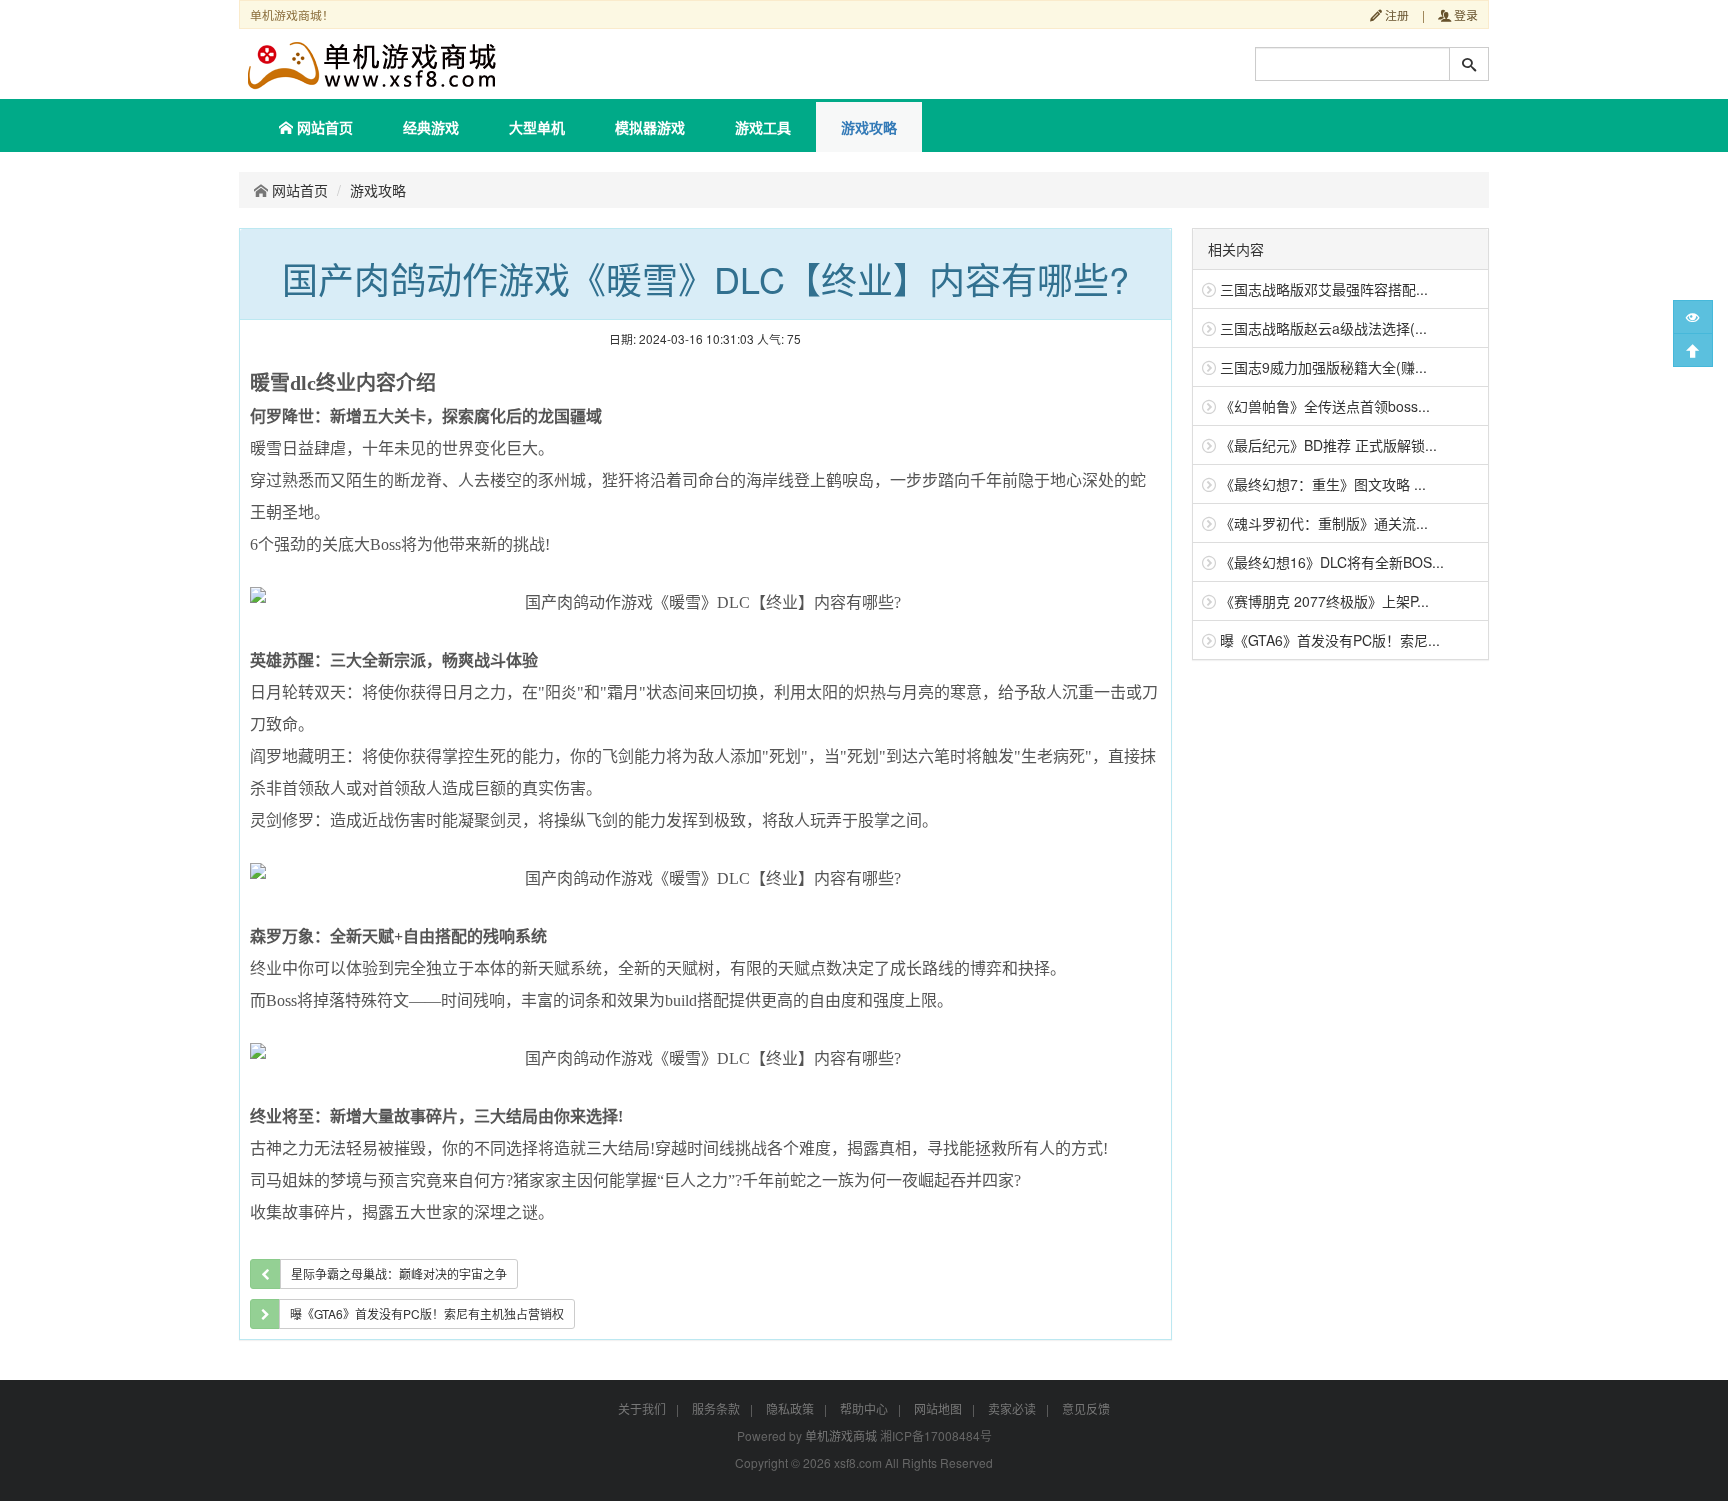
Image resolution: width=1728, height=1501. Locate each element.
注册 (1395, 14)
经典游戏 (431, 127)
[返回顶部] (1693, 350)
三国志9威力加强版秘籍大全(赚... (1323, 367)
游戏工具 (763, 127)
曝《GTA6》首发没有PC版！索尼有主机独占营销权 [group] (427, 1313)
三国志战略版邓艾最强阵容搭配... (1324, 289)
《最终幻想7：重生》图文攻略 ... (1323, 484)
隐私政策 (790, 1408)
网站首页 (323, 127)
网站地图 (938, 1408)
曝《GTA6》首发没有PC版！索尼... (1330, 640)
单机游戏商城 (841, 1435)
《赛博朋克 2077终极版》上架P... (1324, 601)
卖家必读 (1012, 1408)
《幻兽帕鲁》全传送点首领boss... (1325, 406)
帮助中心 (864, 1408)
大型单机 (537, 127)
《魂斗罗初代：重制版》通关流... (1324, 523)
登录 (1464, 14)
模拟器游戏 (650, 127)
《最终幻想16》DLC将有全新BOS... (1332, 562)
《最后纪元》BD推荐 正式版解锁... (1328, 445)
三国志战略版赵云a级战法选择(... (1323, 328)
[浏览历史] (1693, 317)
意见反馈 (1086, 1408)
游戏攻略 (869, 127)
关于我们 (642, 1408)
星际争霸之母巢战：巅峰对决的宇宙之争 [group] (399, 1273)
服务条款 (716, 1408)
